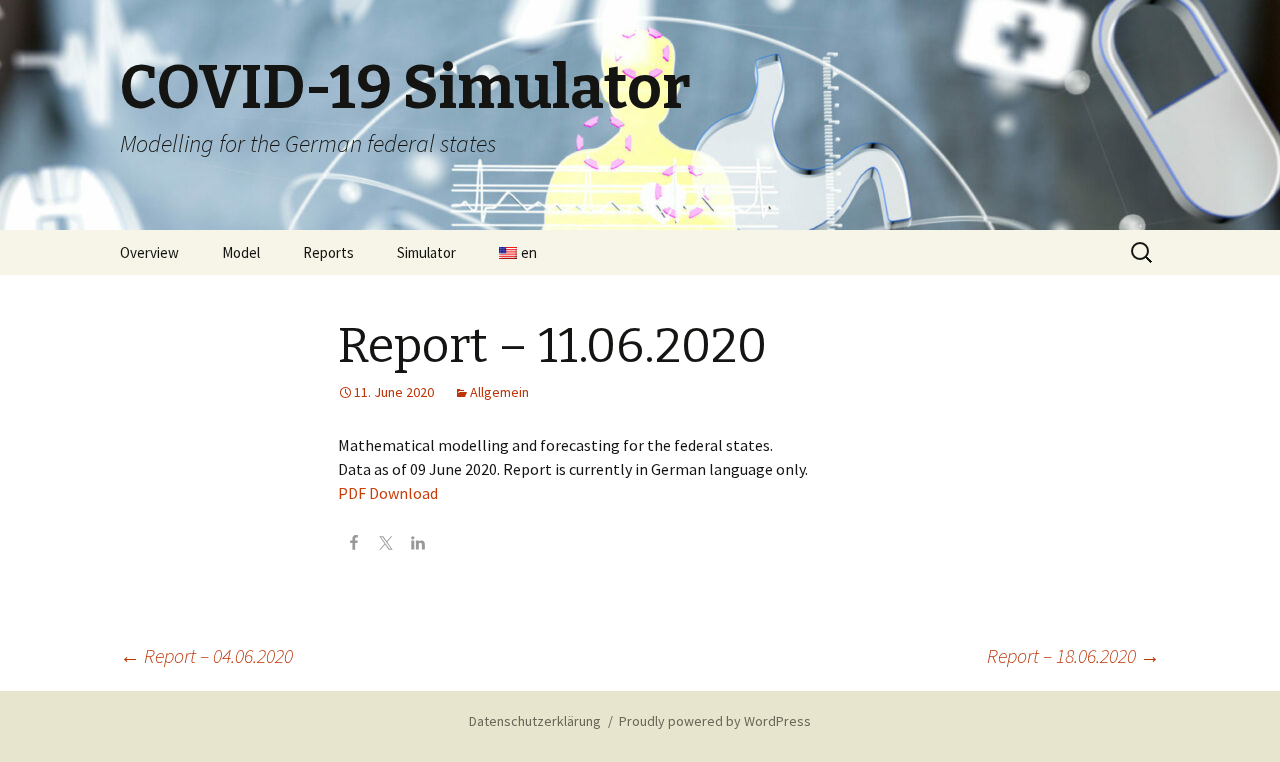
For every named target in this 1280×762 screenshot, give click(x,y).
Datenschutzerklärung (535, 721)
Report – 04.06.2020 (206, 655)
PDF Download (388, 493)
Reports (328, 252)
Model (241, 252)
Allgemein (499, 392)
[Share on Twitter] (386, 545)
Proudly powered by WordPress (715, 721)
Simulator (426, 252)
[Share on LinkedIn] (418, 545)
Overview (149, 252)
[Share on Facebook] (354, 545)
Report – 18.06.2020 (1073, 655)
